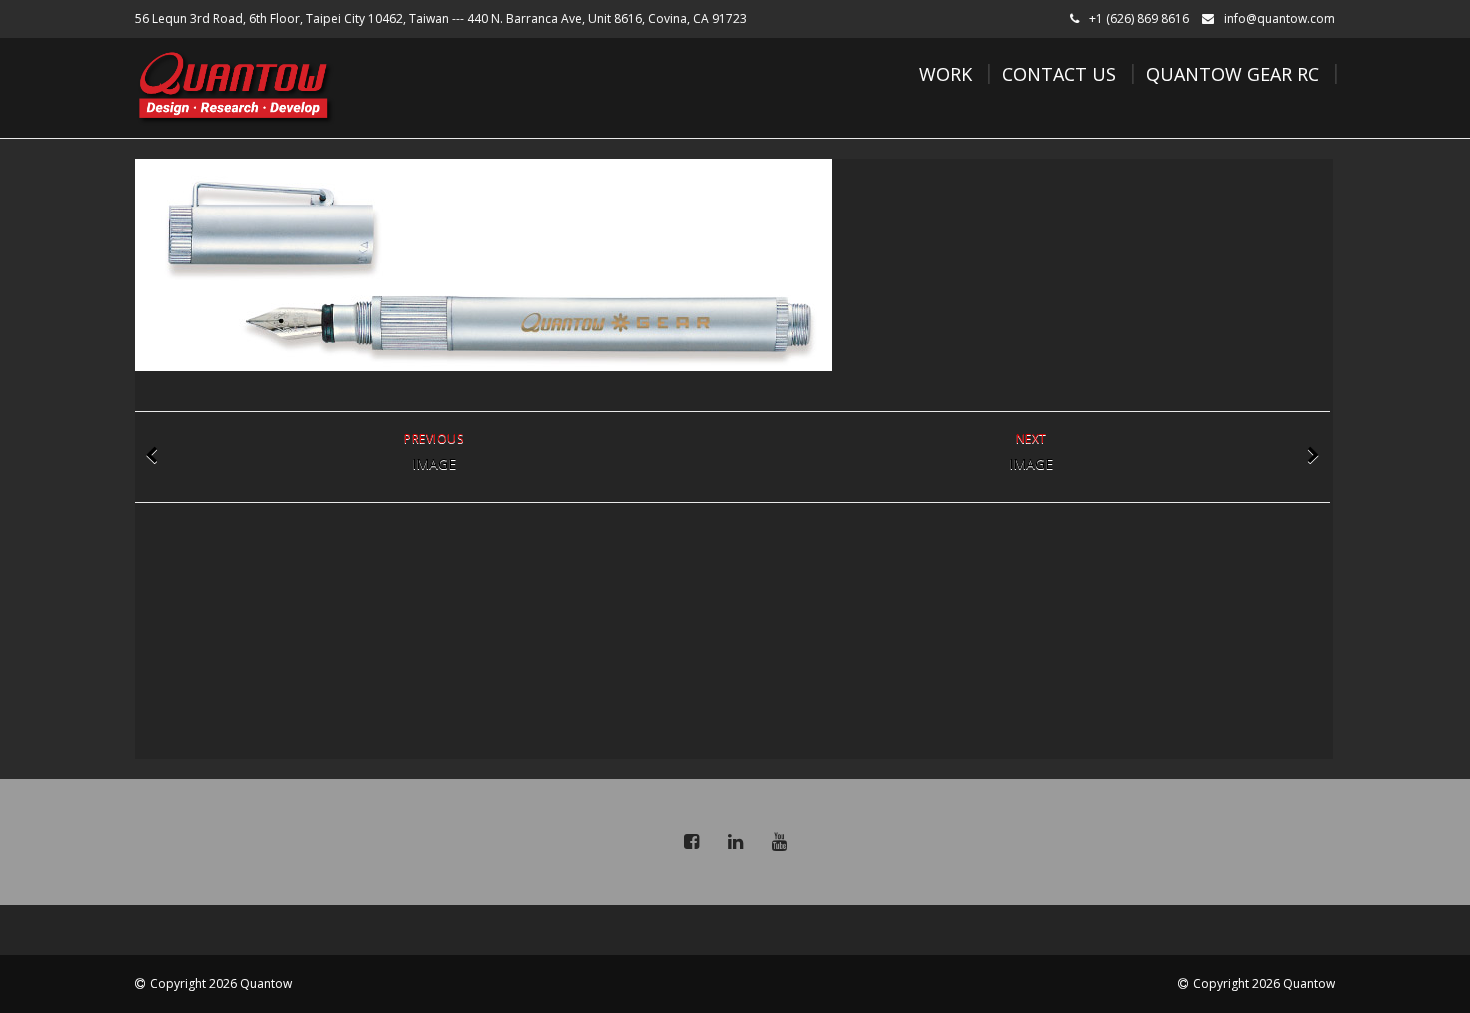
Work (945, 74)
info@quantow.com (1279, 18)
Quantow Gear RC (1232, 74)
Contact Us (1059, 74)
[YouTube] (779, 842)
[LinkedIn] (735, 842)
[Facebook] (691, 842)
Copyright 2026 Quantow (221, 983)
